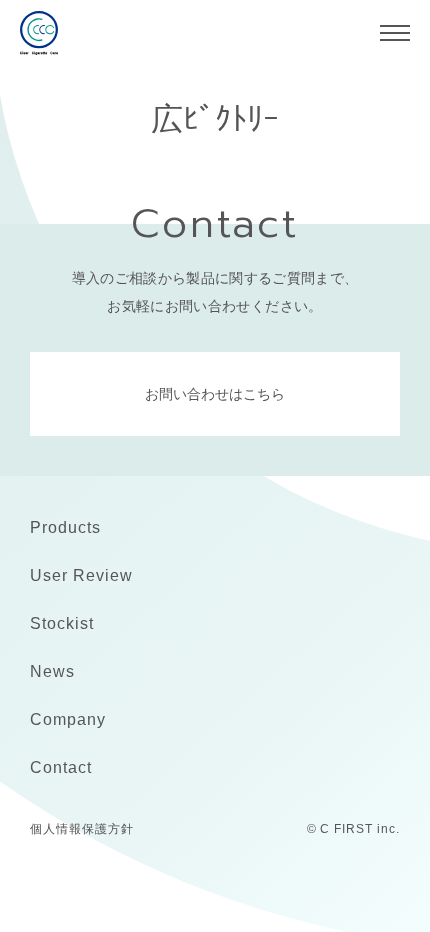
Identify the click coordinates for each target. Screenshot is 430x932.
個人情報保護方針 (82, 829)
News (52, 671)
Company (68, 719)
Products (65, 527)
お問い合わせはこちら (215, 394)
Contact (61, 767)
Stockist (62, 623)
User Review (81, 575)
